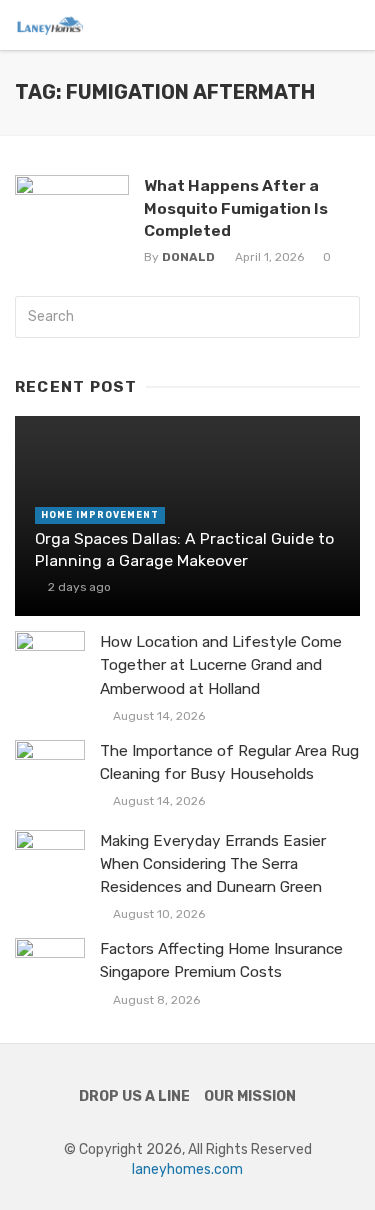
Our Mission (250, 1096)
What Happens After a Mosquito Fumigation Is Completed (236, 207)
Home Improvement (100, 515)
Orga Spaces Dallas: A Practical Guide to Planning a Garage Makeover (184, 549)
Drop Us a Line (134, 1096)
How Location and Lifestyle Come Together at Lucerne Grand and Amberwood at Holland (221, 665)
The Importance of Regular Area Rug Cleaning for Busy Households (229, 762)
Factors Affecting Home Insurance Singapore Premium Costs (221, 960)
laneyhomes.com (187, 1169)
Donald (188, 257)
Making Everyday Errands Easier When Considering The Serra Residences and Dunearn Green (213, 864)
